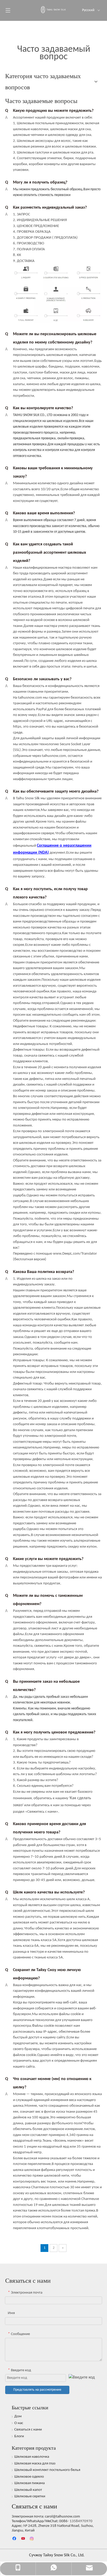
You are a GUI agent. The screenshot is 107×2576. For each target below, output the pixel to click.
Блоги (19, 2436)
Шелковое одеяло (29, 2477)
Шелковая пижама (29, 2483)
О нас (19, 2423)
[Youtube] (24, 2539)
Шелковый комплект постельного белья (47, 2470)
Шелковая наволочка (32, 2457)
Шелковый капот (28, 2490)
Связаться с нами (28, 2430)
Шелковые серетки (30, 2496)
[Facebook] (15, 2539)
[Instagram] (32, 2539)
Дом (18, 2416)
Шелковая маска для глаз (35, 2464)
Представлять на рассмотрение (37, 2390)
